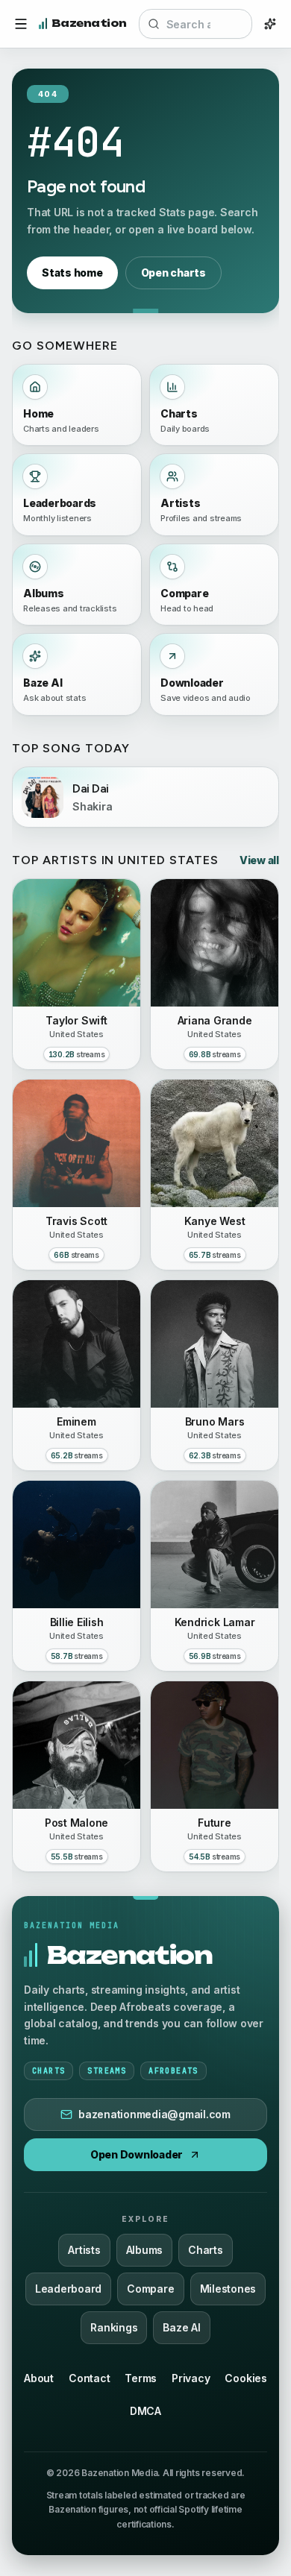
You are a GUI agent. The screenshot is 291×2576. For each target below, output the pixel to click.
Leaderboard (68, 2289)
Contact (89, 2378)
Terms (141, 2378)
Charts (206, 2250)
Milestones (228, 2289)
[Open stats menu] (21, 24)
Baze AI (181, 2327)
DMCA (145, 2411)
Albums (145, 2250)
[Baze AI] (270, 24)
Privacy (191, 2378)
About (39, 2378)
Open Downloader (137, 2154)
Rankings (114, 2327)
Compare (150, 2289)
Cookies (245, 2378)
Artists (84, 2250)
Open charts (173, 273)
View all (259, 860)
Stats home (72, 273)
